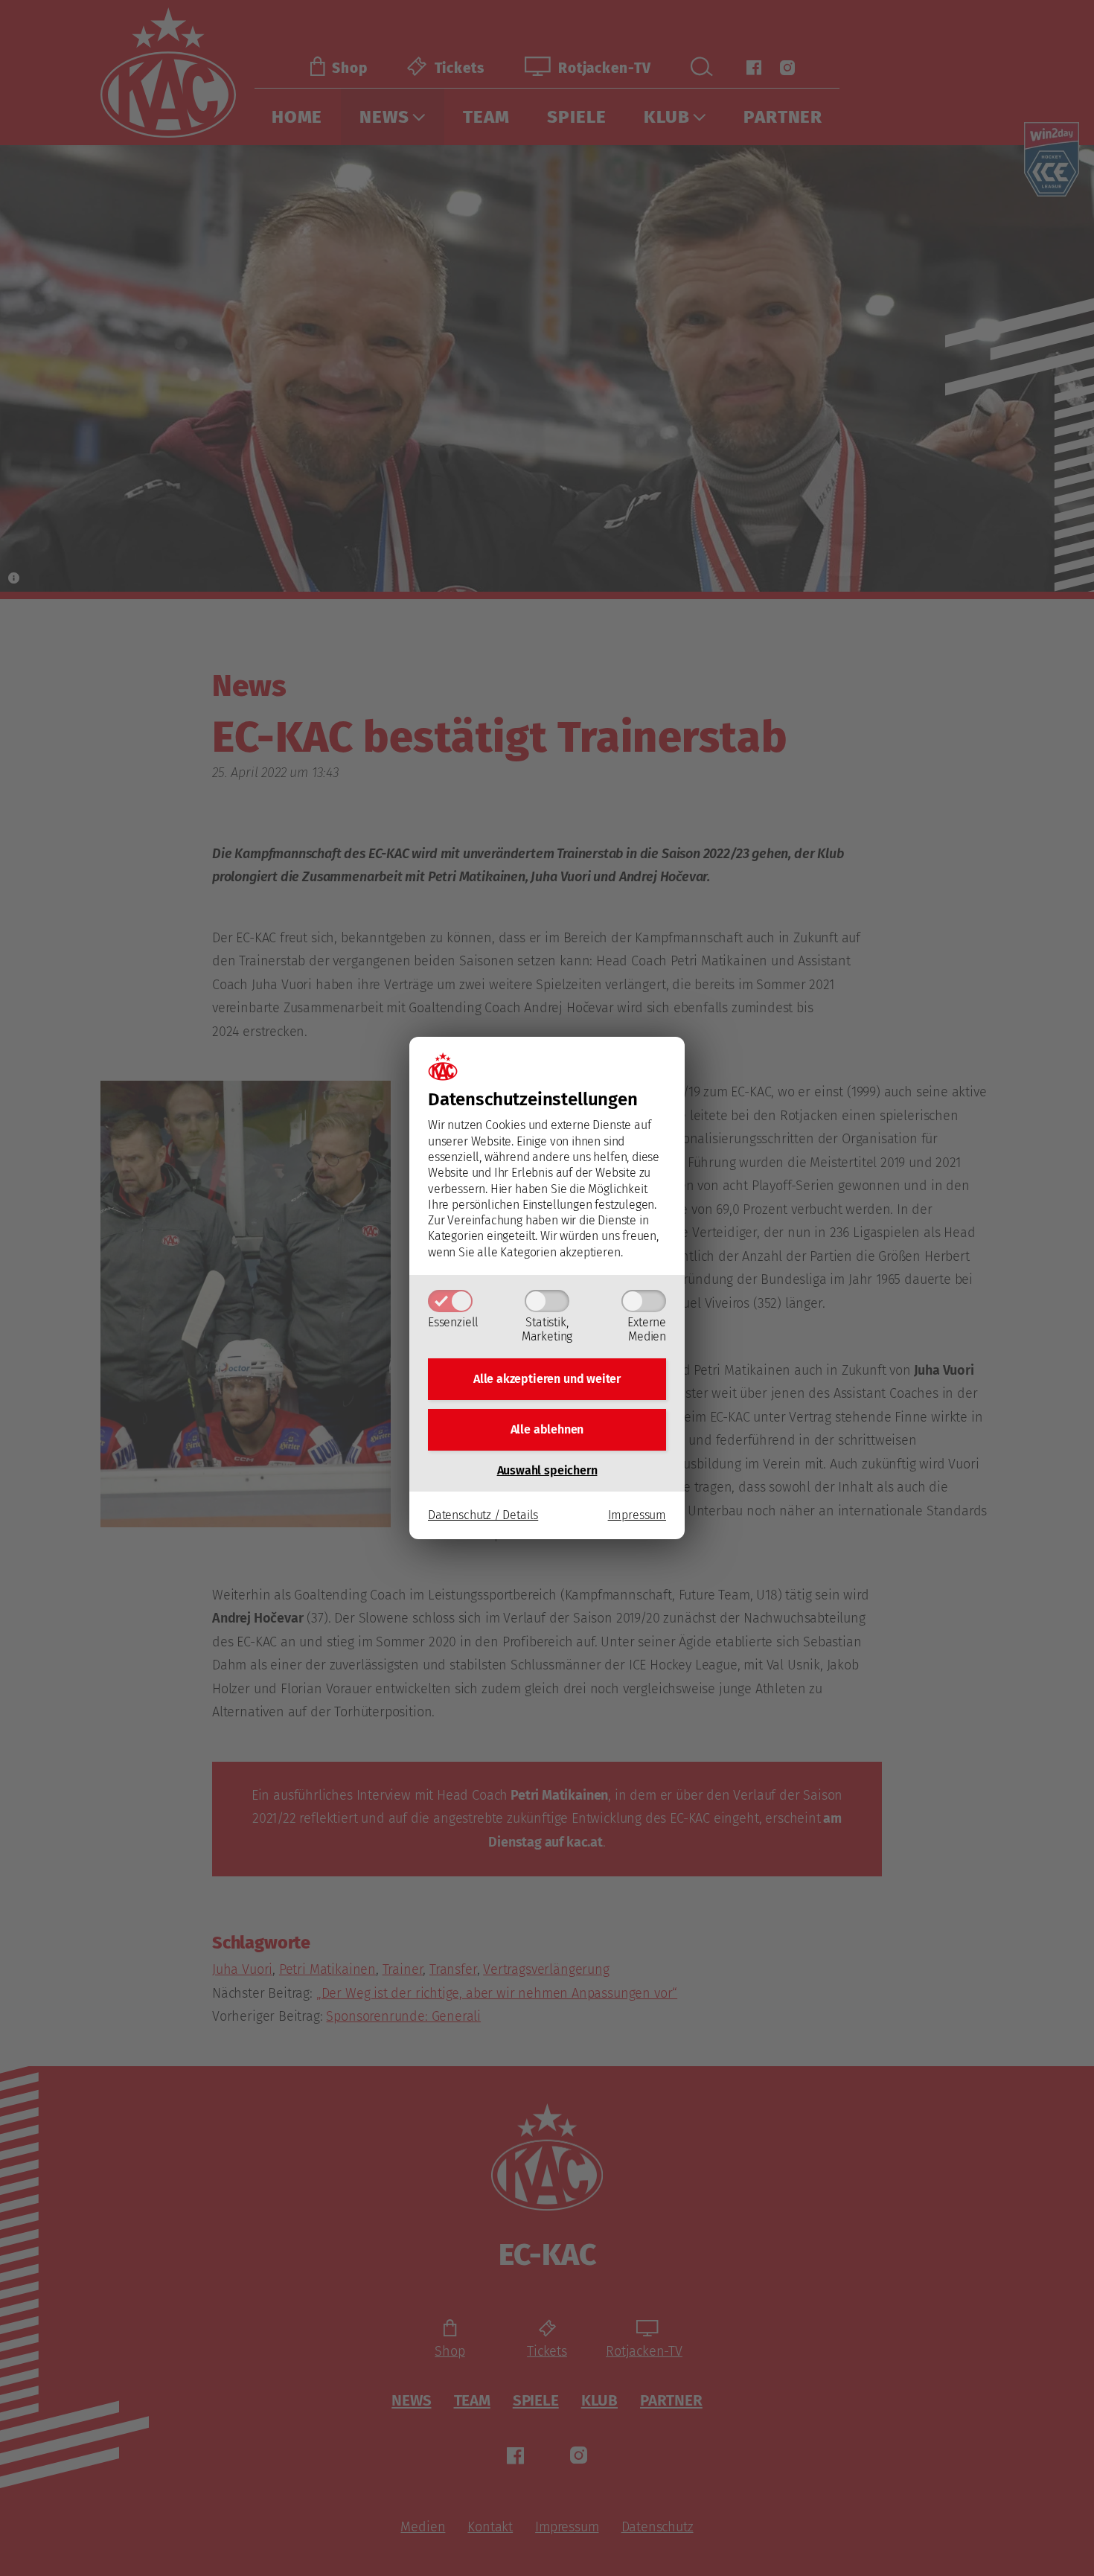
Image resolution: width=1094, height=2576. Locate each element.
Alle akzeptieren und (547, 1379)
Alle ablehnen (547, 1429)
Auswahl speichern (547, 1470)
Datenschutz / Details (483, 1515)
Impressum (637, 1515)
